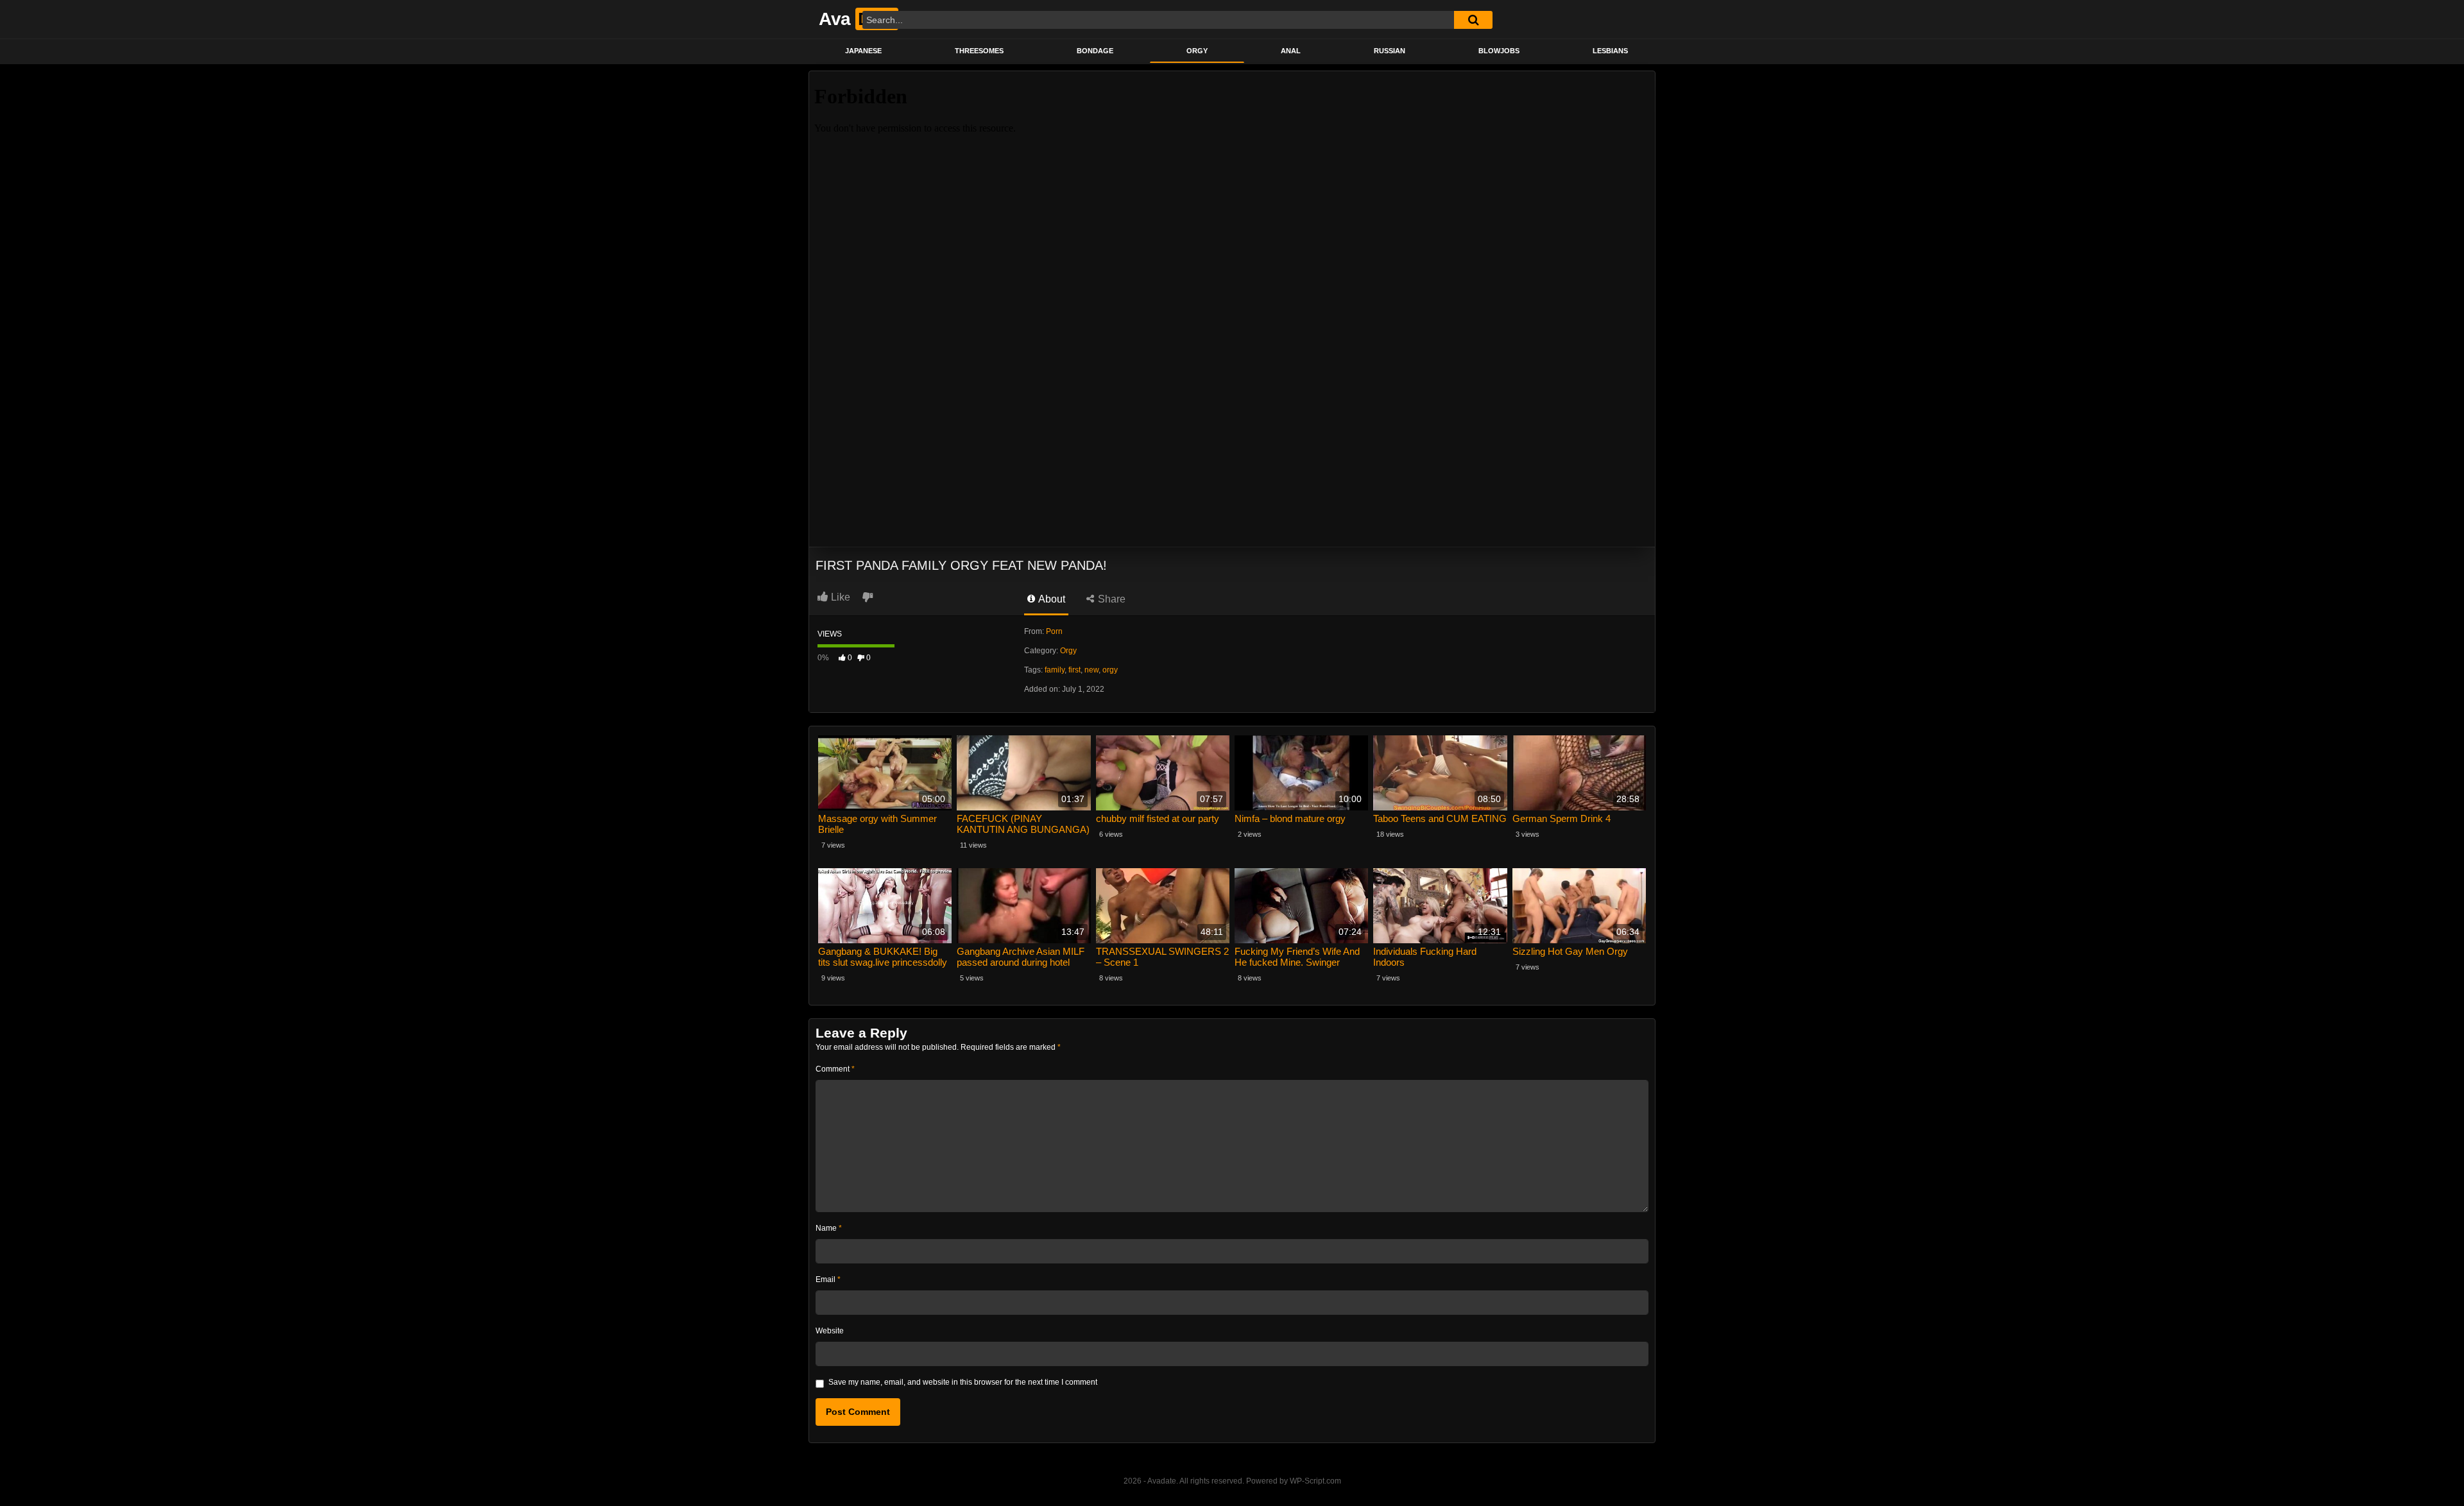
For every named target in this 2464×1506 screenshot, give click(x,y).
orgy (1110, 670)
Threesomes (979, 51)
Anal (1291, 51)
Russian (1390, 51)
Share (1110, 599)
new (1091, 670)
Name (829, 1228)
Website (830, 1331)
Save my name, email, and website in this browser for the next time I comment (963, 1382)
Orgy (1197, 51)
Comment (835, 1069)
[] (1473, 20)
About (1051, 599)
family (1055, 670)
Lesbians (1610, 51)
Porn (1054, 631)
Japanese (863, 51)
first (1074, 670)
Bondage (1095, 51)
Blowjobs (1499, 51)
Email (828, 1279)
